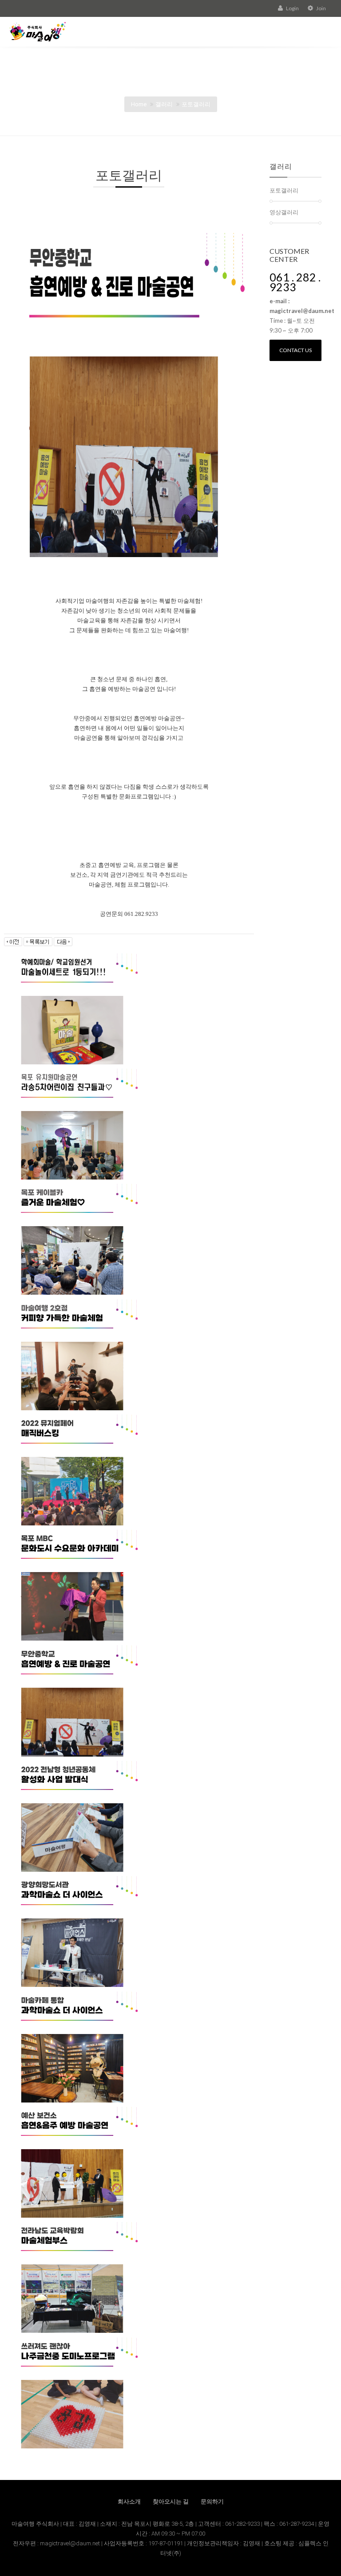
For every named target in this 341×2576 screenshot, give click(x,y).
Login (292, 8)
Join (321, 8)
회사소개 (129, 2502)
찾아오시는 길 (171, 2502)
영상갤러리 (284, 212)
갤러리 (164, 104)
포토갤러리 (196, 104)
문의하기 (212, 2502)
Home (139, 104)
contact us (295, 350)
